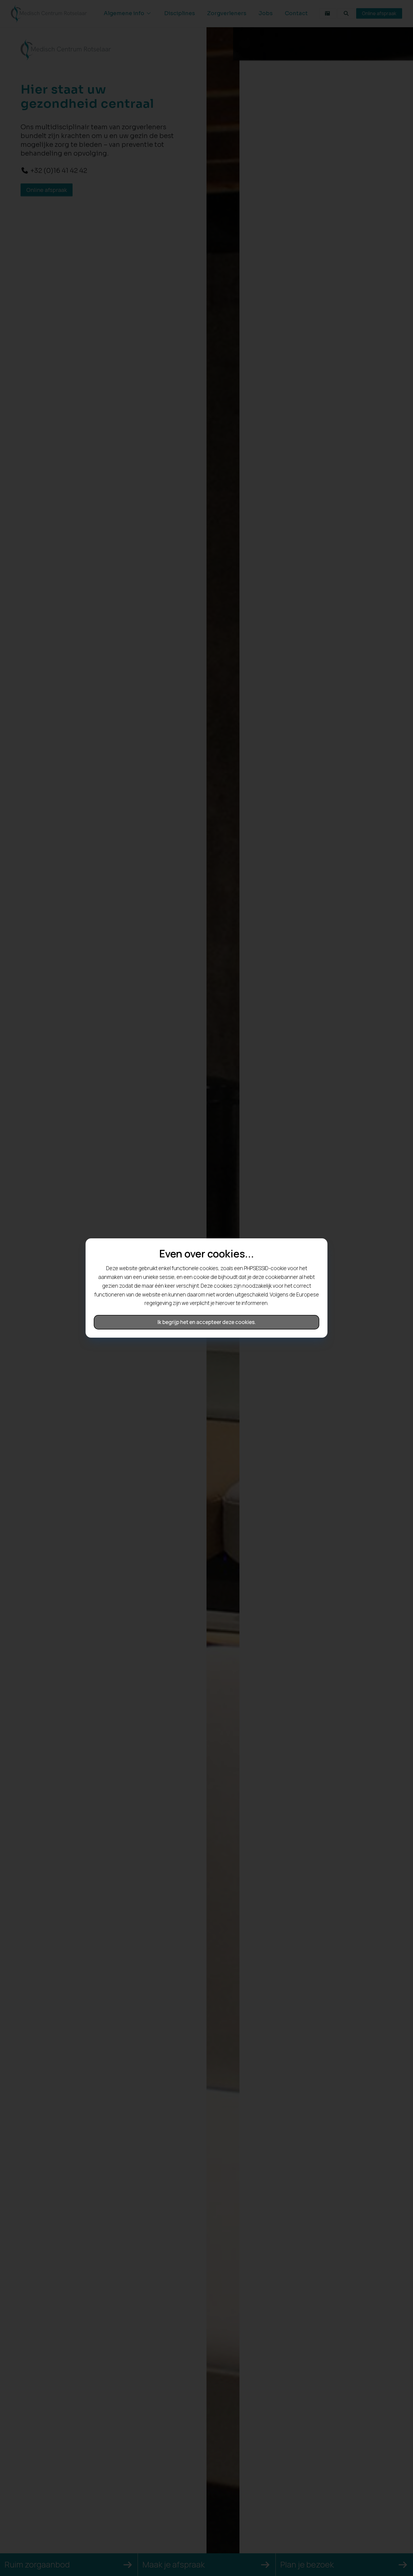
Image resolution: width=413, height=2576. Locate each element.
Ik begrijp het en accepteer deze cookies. (207, 1322)
